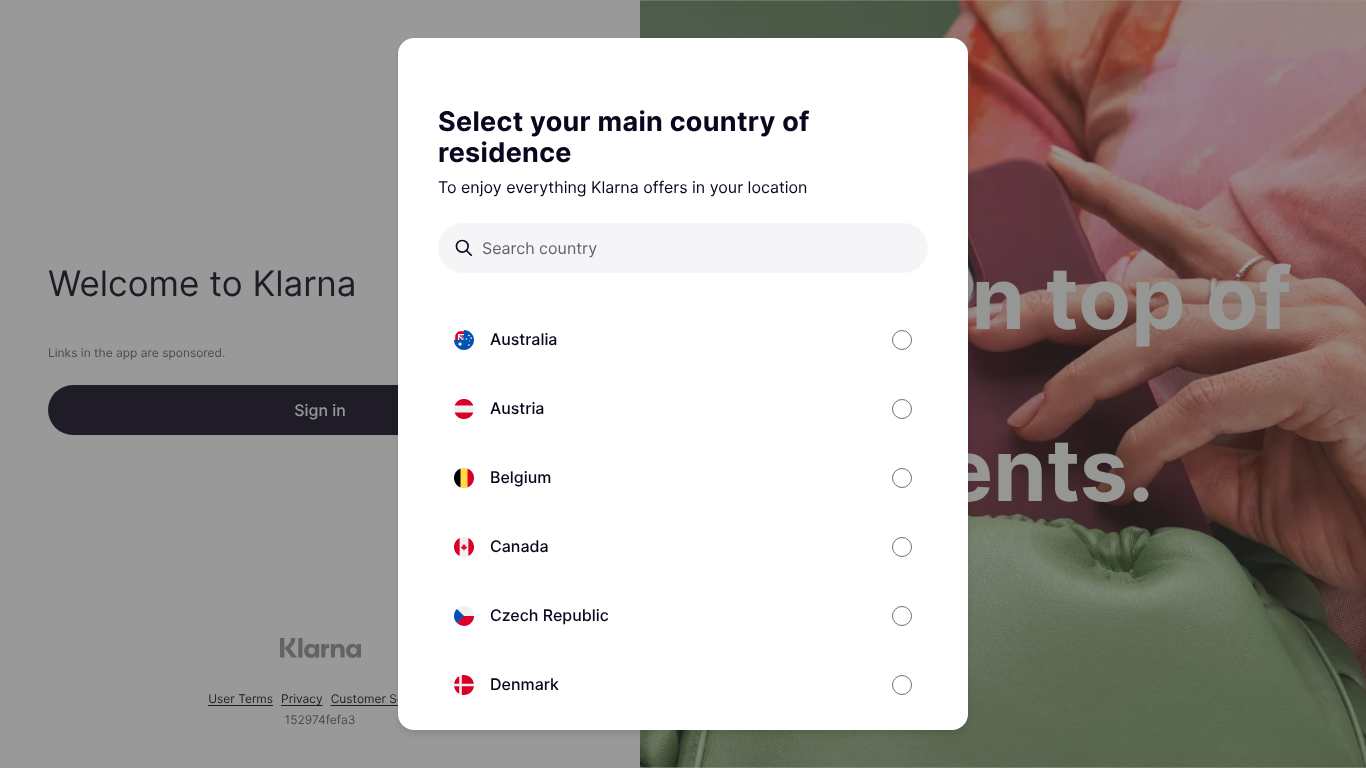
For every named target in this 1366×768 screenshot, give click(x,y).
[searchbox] (697, 248)
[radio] (683, 339)
